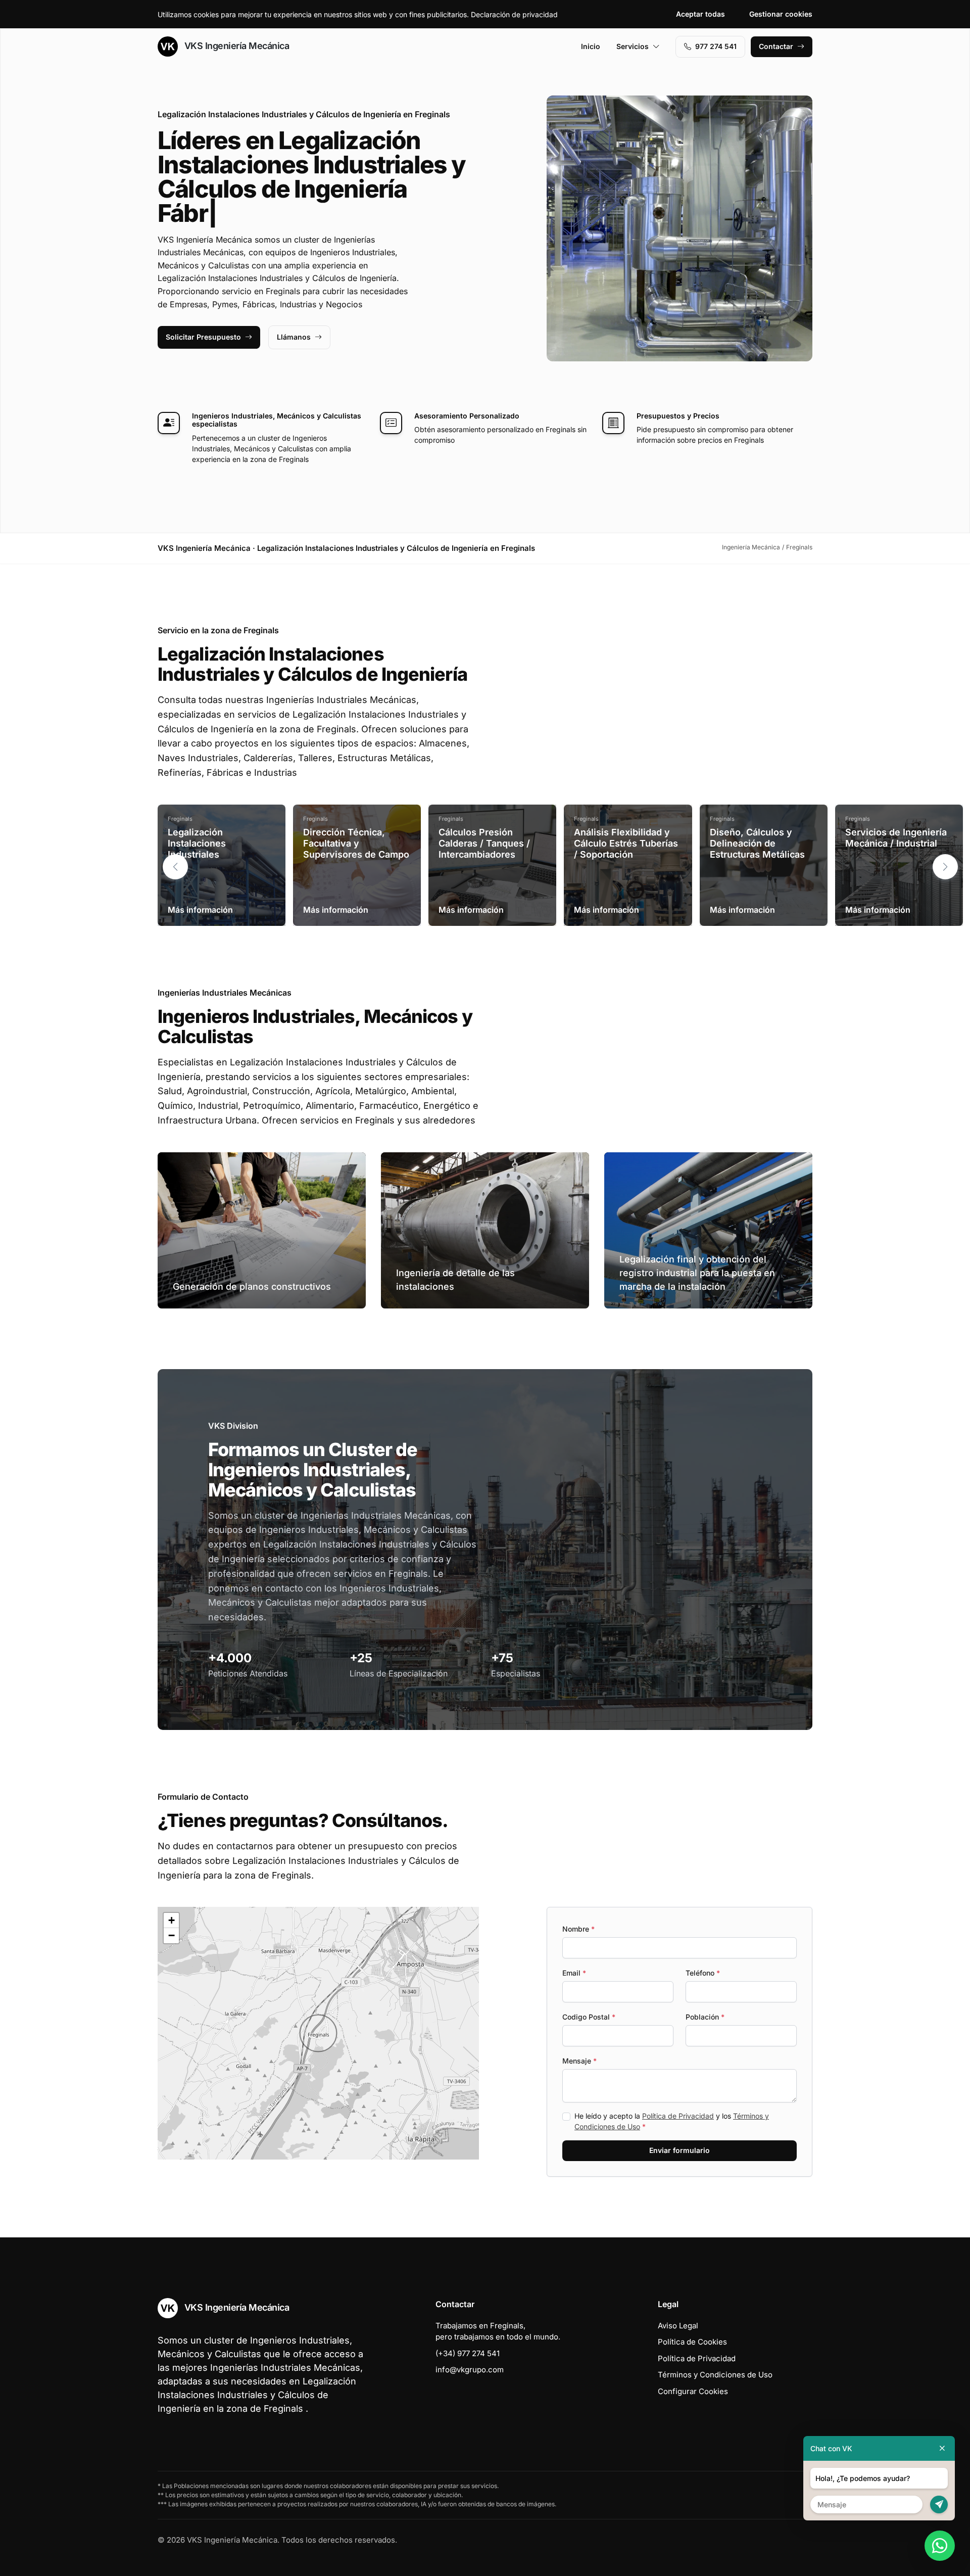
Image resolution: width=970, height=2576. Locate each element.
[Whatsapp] (940, 2546)
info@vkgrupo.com (470, 2370)
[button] (945, 867)
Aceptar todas (700, 14)
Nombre (578, 1929)
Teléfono (703, 1973)
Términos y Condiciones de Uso (715, 2375)
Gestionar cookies (781, 14)
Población (705, 2017)
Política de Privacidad (678, 2116)
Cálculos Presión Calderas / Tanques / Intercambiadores (484, 843)
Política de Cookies (692, 2342)
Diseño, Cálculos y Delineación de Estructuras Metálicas (757, 843)
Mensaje (579, 2061)
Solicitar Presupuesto (203, 337)
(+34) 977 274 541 (468, 2353)
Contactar (776, 46)
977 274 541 (716, 46)
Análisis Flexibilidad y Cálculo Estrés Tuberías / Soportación (626, 843)
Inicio (591, 46)
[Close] (942, 2448)
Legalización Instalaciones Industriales (197, 843)
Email (574, 1973)
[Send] (939, 2504)
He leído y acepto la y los (672, 2121)
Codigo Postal (589, 2017)
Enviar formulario (680, 2150)
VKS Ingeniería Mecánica (235, 46)
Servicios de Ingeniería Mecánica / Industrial (896, 838)
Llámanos (294, 337)
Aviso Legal (678, 2326)
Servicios (633, 46)
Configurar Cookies (693, 2391)
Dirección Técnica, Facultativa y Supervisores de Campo (356, 843)
